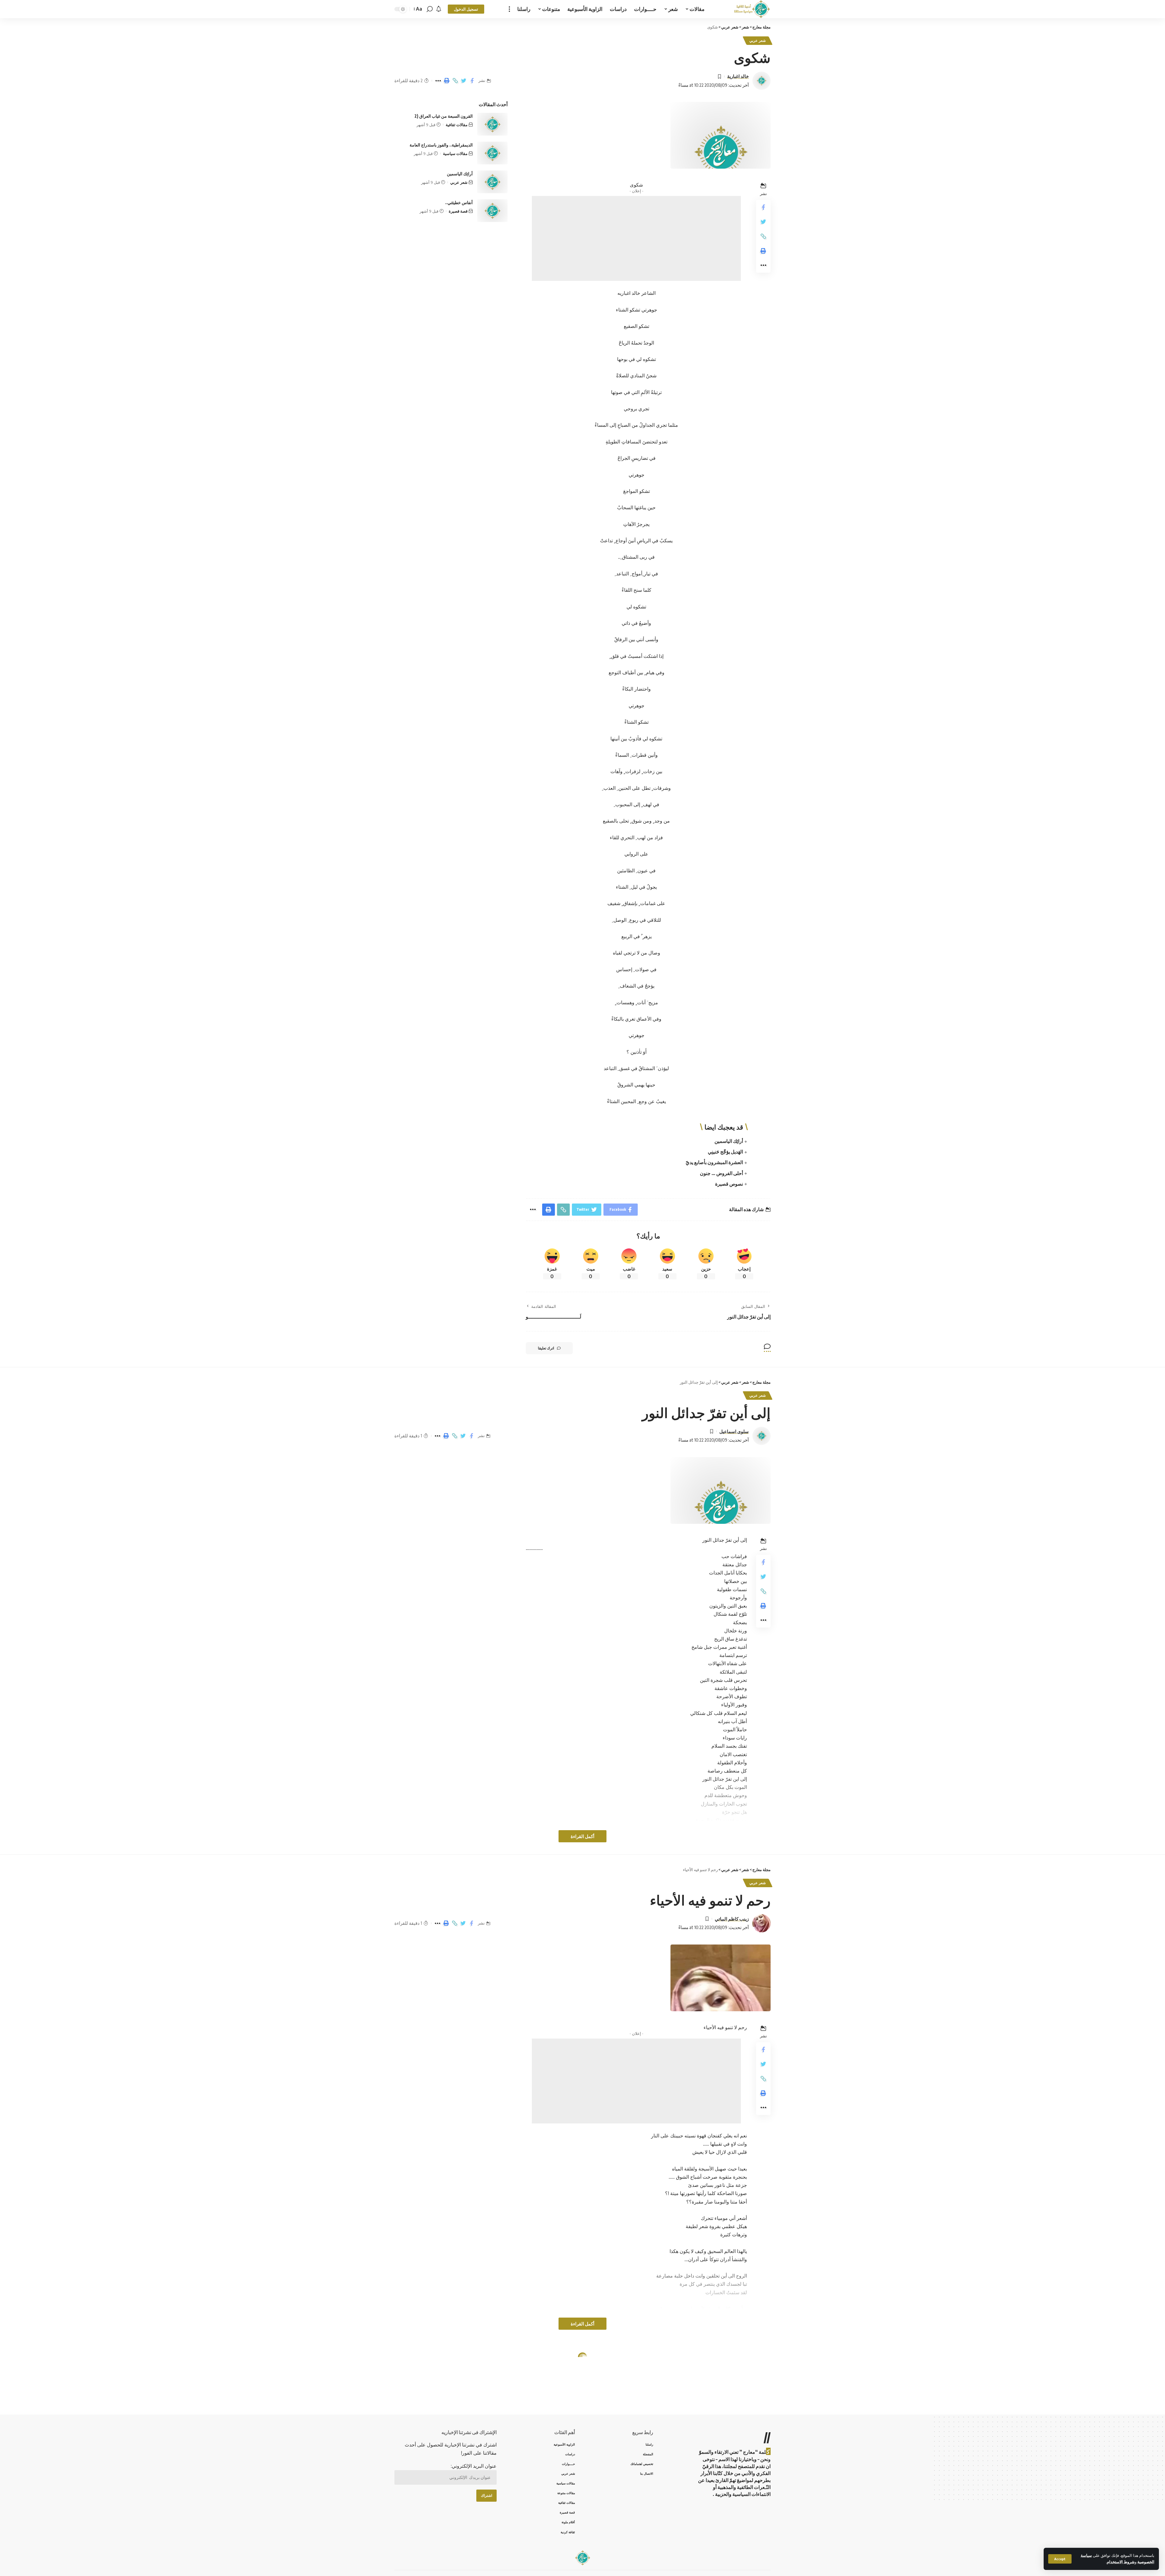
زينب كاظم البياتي (732, 1919)
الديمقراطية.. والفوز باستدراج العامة (441, 145)
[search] (430, 9)
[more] (509, 9)
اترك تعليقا (546, 1348)
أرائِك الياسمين (729, 1141)
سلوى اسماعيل (734, 1431)
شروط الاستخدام (1121, 2562)
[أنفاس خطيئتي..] (492, 211)
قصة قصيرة (458, 211)
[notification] (439, 9)
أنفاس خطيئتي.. (459, 202)
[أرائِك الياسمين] (492, 182)
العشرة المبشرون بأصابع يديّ (714, 1162)
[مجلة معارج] (752, 9)
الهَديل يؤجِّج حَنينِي (725, 1152)
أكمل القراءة (582, 1836)
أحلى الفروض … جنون (721, 1173)
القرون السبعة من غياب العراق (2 (444, 116)
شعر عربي (758, 40)
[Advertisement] (636, 238)
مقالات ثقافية (457, 125)
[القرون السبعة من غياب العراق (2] (492, 124)
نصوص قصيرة (729, 1184)
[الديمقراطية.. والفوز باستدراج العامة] (492, 153)
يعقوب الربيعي (735, 2406)
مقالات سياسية (455, 153)
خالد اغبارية (738, 76)
